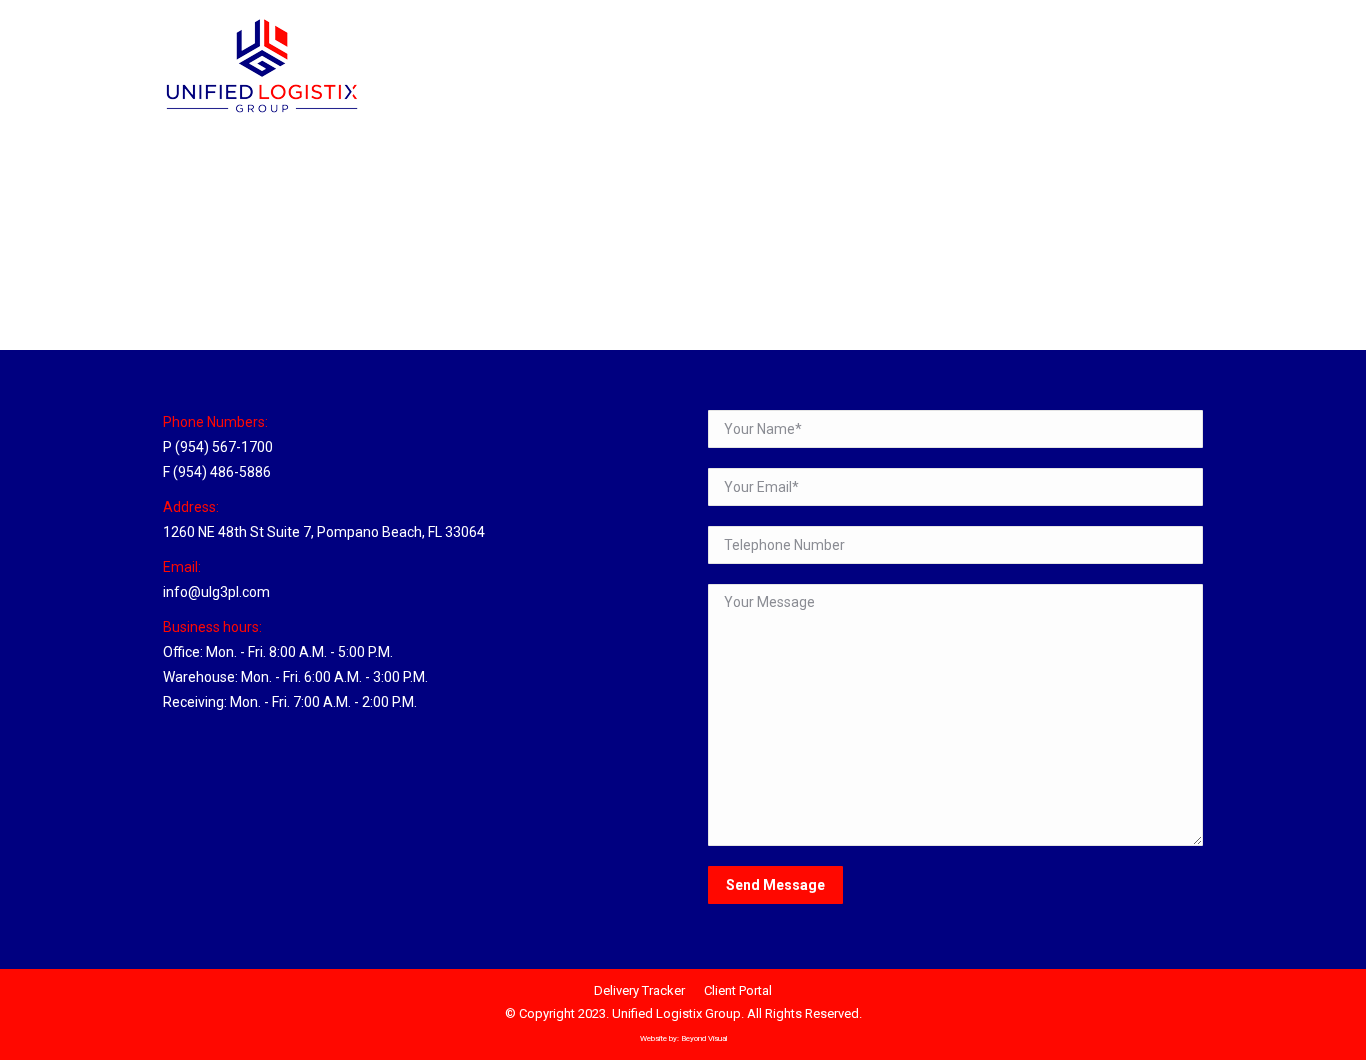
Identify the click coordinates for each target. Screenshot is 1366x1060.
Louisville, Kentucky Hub (297, 245)
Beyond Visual (704, 1038)
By (319, 281)
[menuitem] (1005, 18)
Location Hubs (230, 281)
